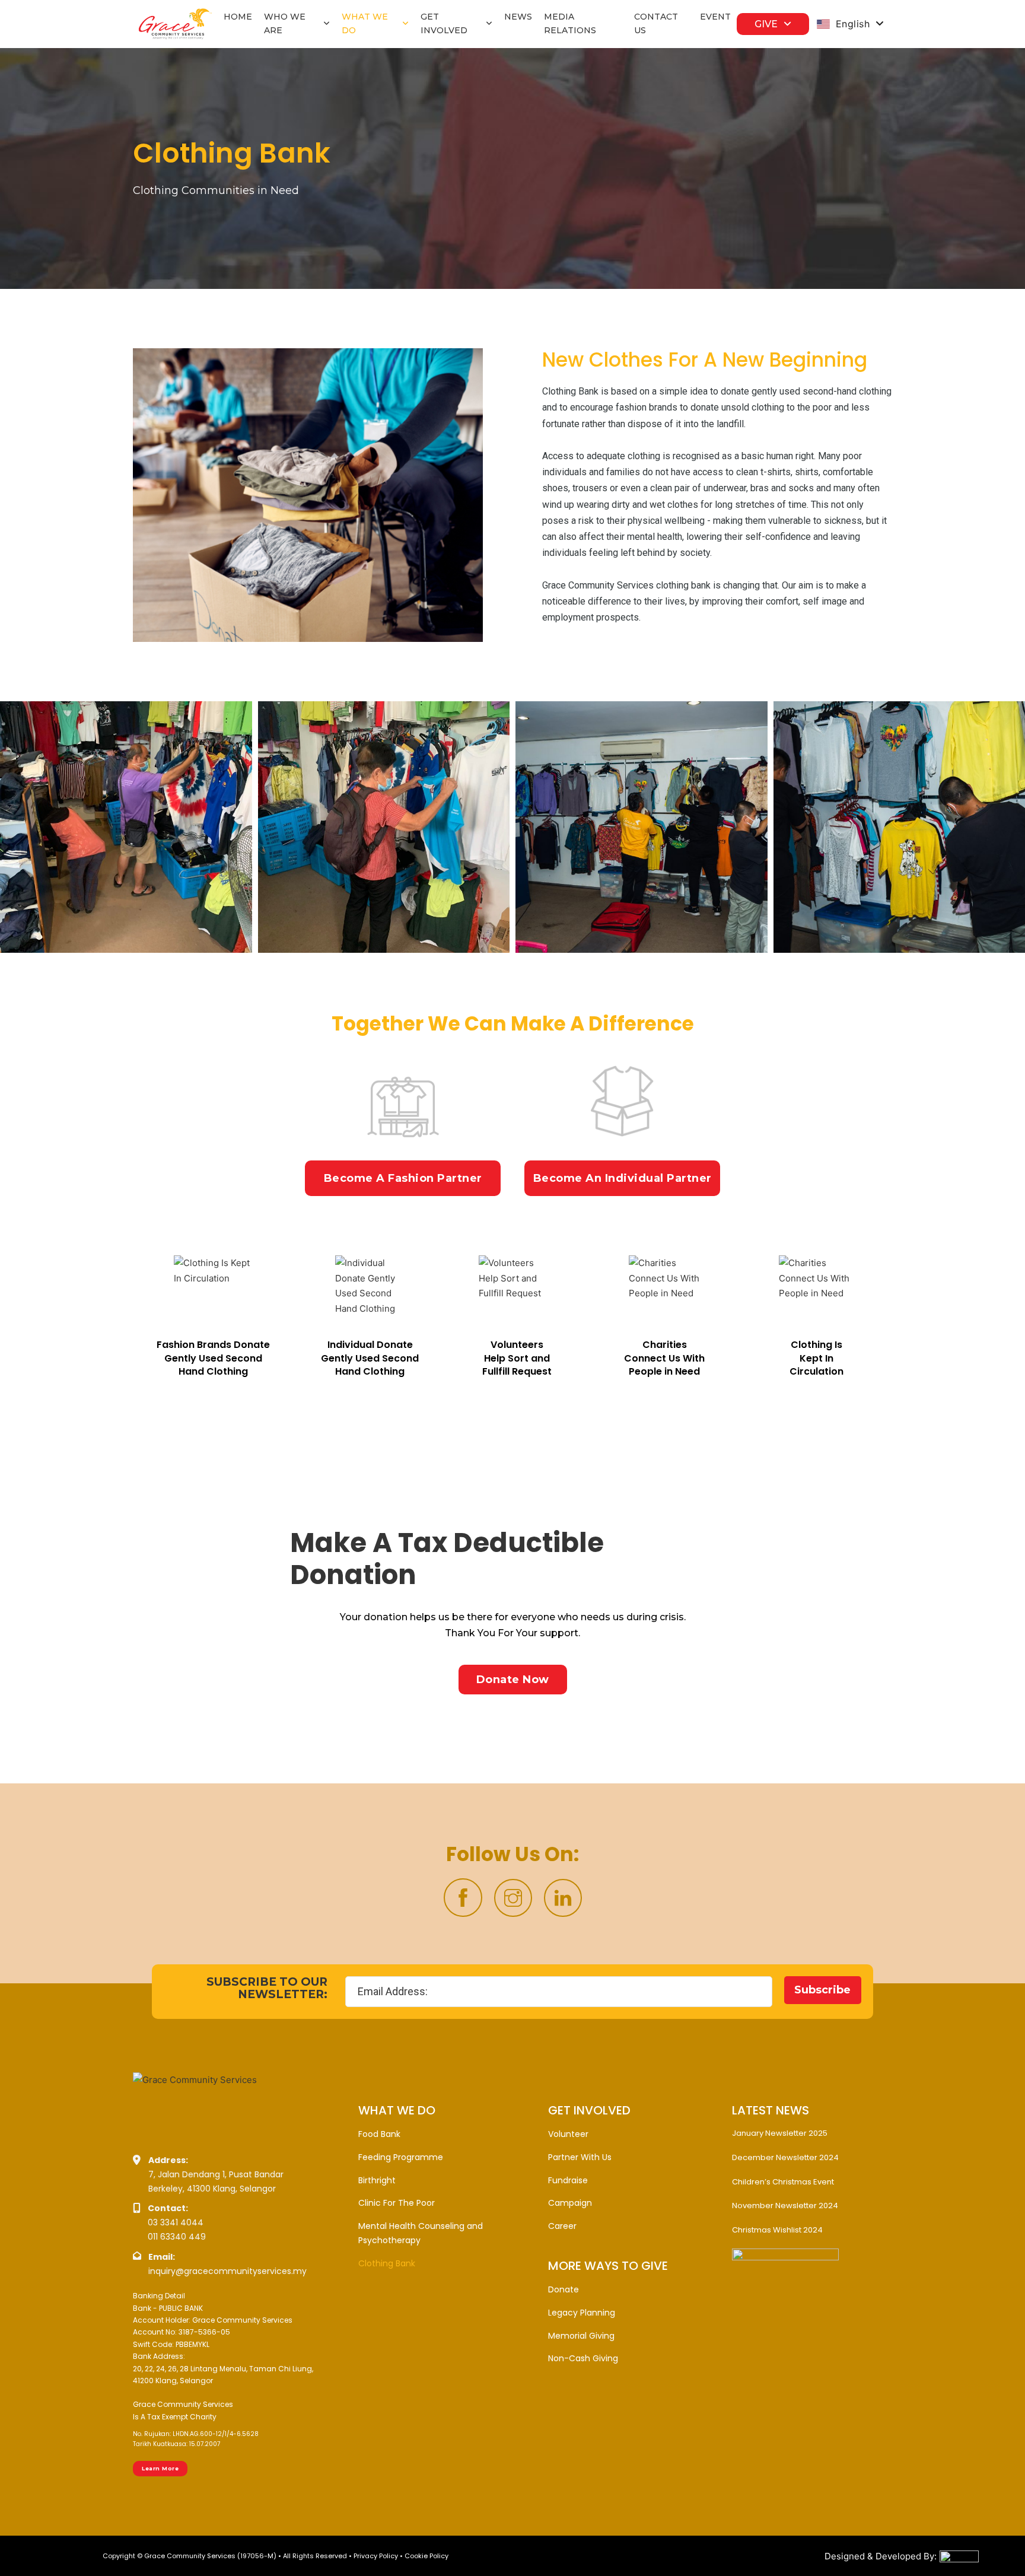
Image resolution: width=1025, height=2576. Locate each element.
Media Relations (570, 24)
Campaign (570, 2203)
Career (562, 2226)
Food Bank (379, 2134)
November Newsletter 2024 (785, 2205)
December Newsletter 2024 (785, 2157)
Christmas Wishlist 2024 (777, 2230)
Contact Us (656, 24)
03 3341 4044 (176, 2222)
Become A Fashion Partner (403, 1178)
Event (715, 17)
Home (238, 17)
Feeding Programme (401, 2157)
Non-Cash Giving (583, 2358)
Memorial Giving (581, 2336)
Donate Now (513, 1680)
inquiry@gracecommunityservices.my (227, 2271)
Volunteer (568, 2134)
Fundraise (568, 2180)
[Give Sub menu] (787, 24)
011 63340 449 (177, 2237)
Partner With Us (580, 2157)
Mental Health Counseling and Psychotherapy (421, 2233)
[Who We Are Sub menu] (327, 24)
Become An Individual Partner (623, 1178)
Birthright (377, 2180)
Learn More (160, 2468)
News (518, 17)
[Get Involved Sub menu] (489, 24)
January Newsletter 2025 (780, 2133)
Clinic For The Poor (397, 2203)
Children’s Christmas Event (783, 2182)
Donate (564, 2289)
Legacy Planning (582, 2313)
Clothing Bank (387, 2263)
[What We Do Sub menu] (405, 24)
